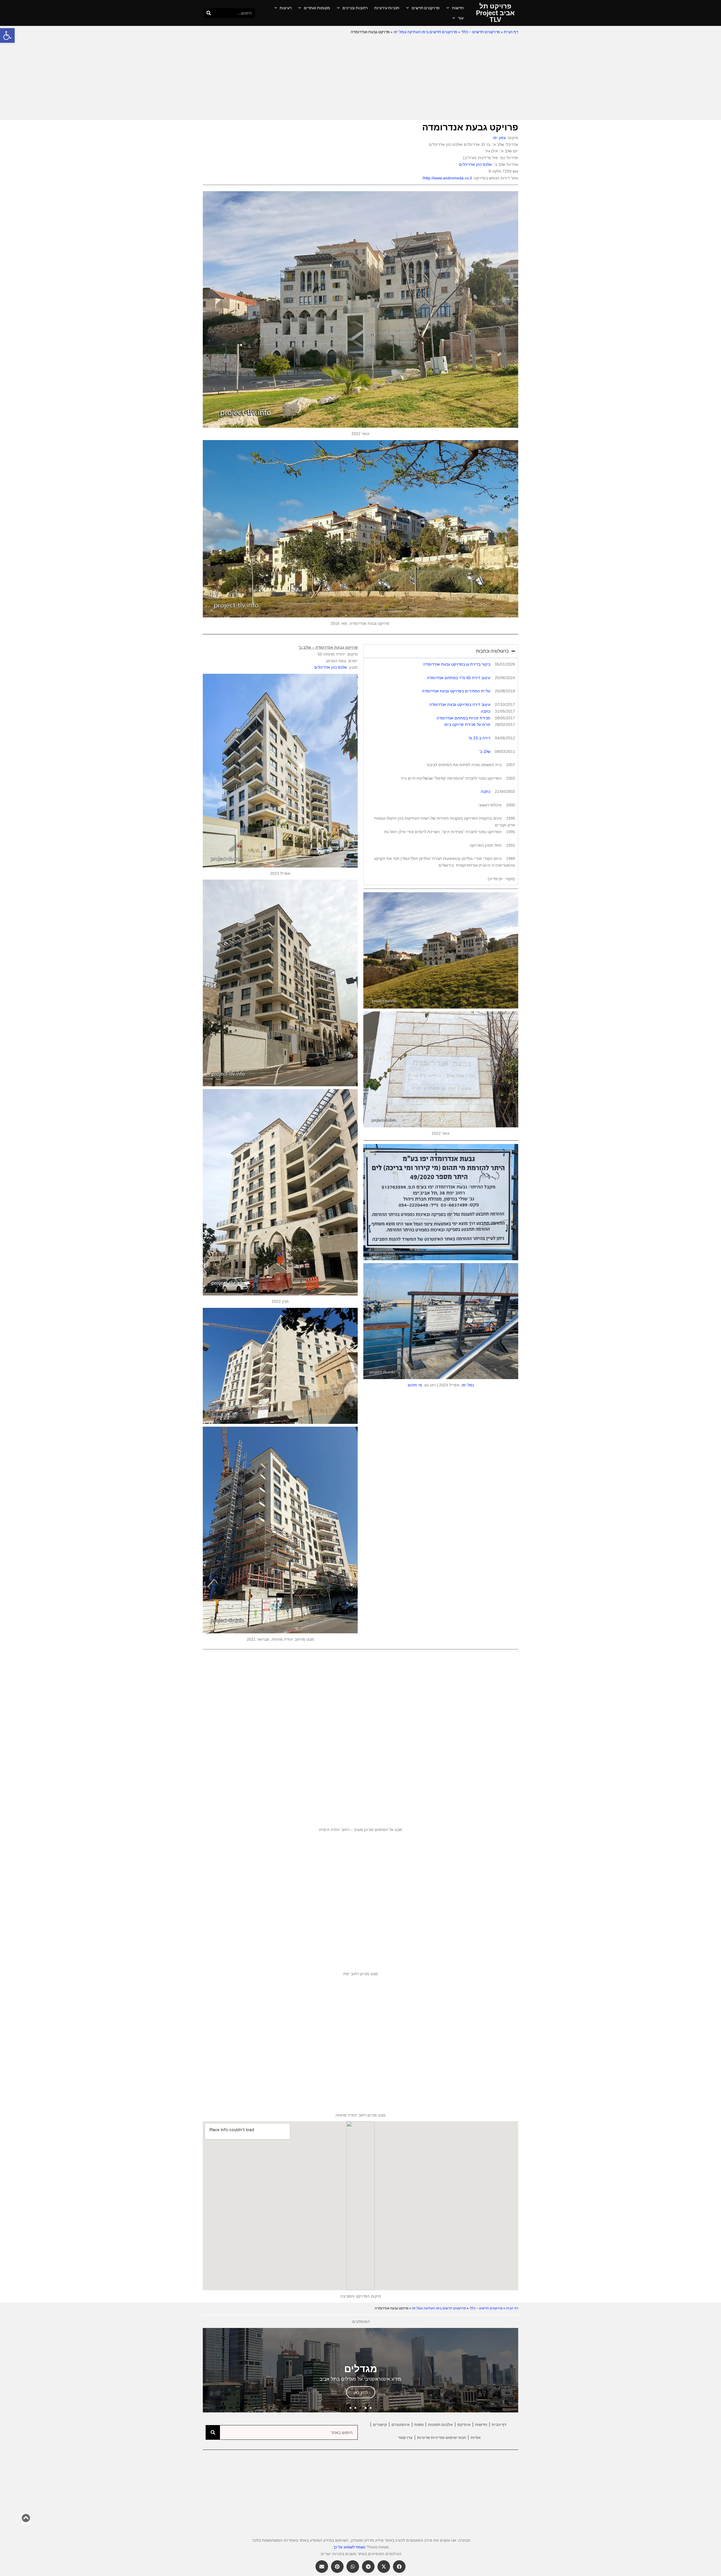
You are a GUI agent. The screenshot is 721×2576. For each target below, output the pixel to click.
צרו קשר (405, 2437)
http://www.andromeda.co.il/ (447, 178)
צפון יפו (499, 138)
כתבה (486, 711)
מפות (419, 2425)
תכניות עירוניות (387, 8)
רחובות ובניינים (355, 8)
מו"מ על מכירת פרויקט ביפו (467, 724)
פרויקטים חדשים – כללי (481, 32)
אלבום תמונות (440, 2425)
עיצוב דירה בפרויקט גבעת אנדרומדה (460, 704)
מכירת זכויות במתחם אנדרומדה (463, 718)
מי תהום (415, 1385)
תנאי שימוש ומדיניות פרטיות (442, 2437)
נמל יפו (468, 1385)
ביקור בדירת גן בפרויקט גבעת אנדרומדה (457, 664)
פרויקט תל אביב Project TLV (495, 13)
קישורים (380, 2425)
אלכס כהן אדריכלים (475, 164)
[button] (7, 35)
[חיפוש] (209, 13)
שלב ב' (485, 751)
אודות (476, 2437)
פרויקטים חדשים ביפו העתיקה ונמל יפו (425, 32)
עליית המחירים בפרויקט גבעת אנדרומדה (456, 691)
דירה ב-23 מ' (479, 738)
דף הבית (511, 32)
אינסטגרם (401, 2425)
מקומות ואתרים (317, 8)
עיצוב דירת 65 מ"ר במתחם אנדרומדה (459, 678)
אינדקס (464, 2425)
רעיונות (286, 8)
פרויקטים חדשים (426, 8)
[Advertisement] (360, 78)
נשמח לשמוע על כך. (349, 2547)
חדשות (458, 8)
